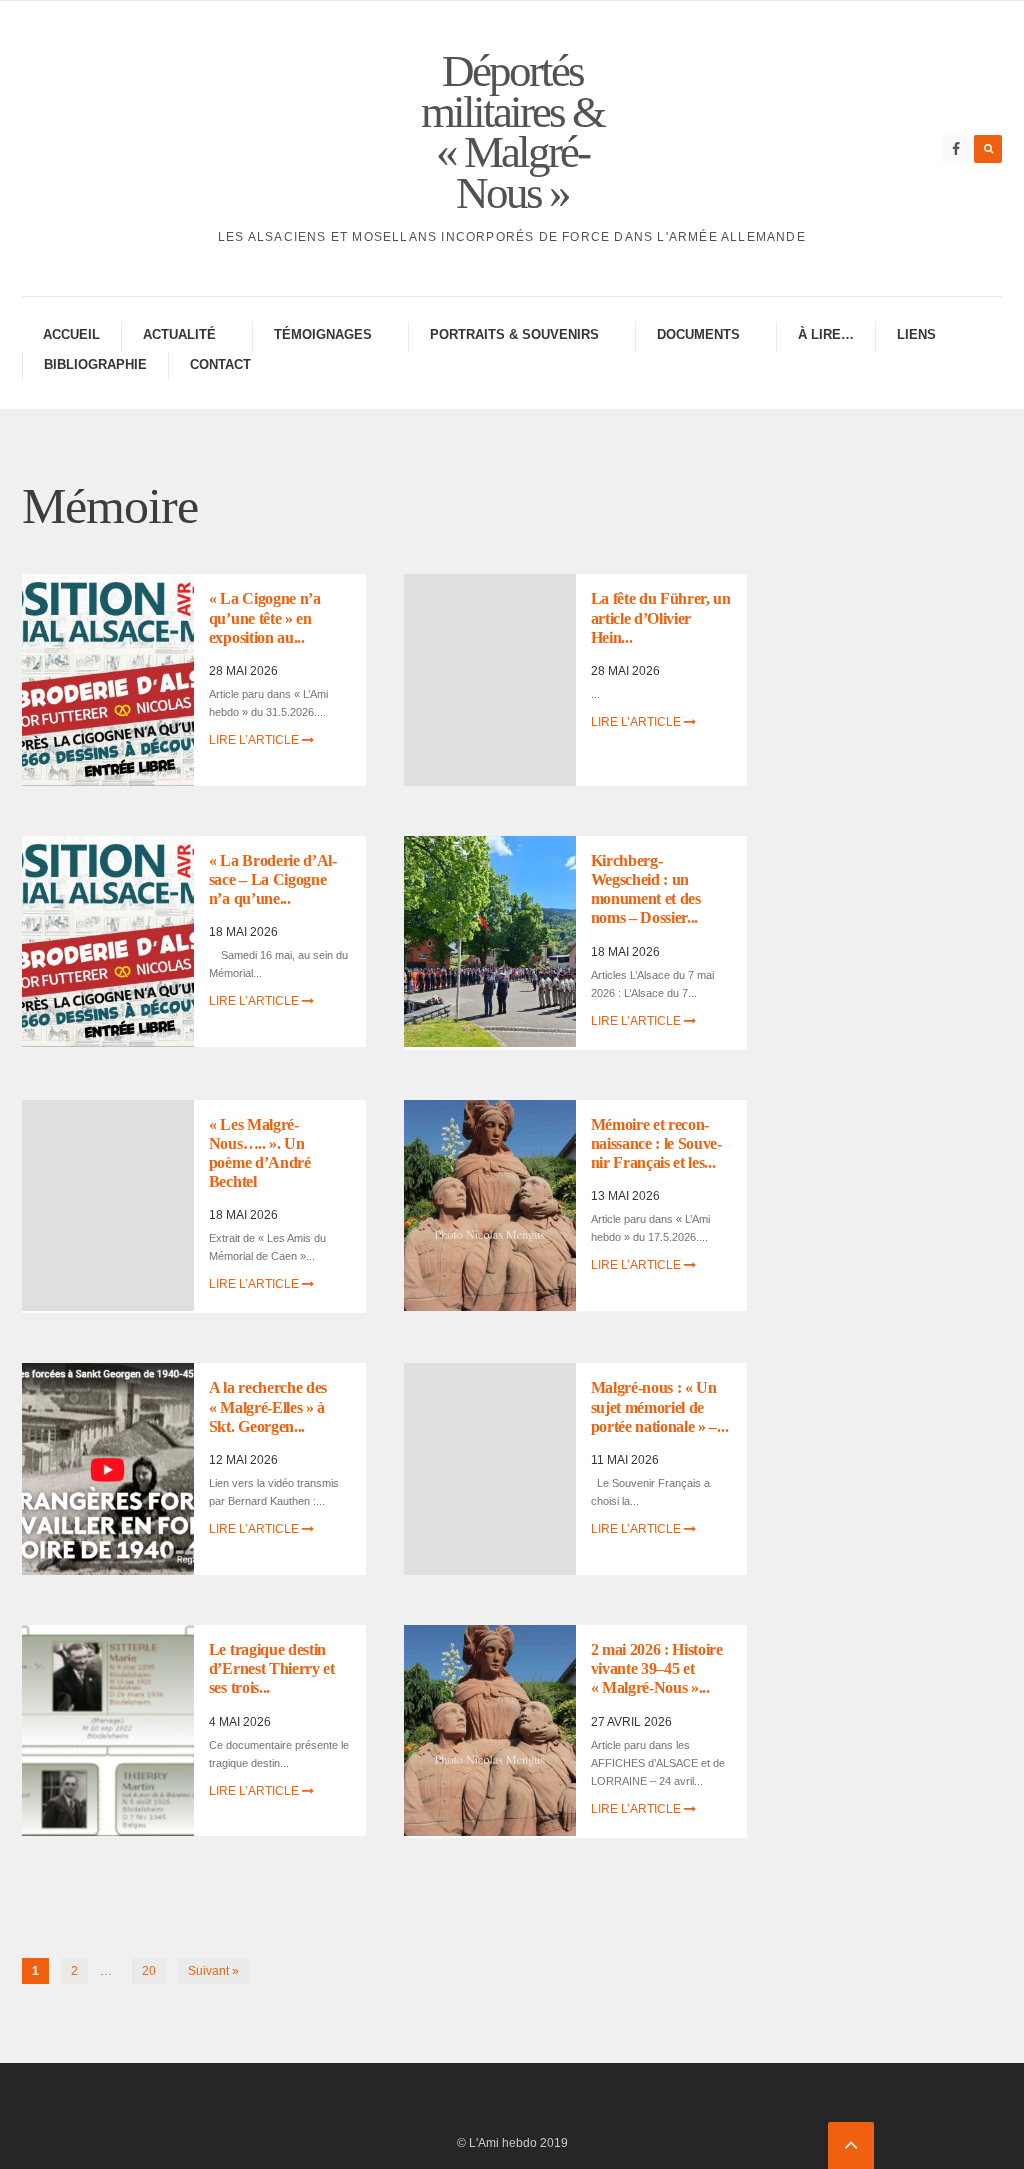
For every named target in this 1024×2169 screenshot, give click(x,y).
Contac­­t (220, 364)
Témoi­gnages (323, 334)
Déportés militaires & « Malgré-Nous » (512, 132)
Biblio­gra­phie (95, 364)
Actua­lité (179, 334)
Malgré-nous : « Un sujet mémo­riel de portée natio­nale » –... (660, 1406)
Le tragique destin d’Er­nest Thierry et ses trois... (272, 1668)
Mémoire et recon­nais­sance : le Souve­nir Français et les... (657, 1143)
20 (149, 1971)
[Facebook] (956, 149)
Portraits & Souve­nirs (514, 334)
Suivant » (213, 1971)
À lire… (826, 334)
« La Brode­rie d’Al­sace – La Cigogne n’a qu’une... (273, 879)
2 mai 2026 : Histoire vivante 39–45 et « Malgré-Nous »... (657, 1668)
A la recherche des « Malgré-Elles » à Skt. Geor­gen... (268, 1406)
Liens (916, 334)
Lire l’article (255, 740)
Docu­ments (698, 334)
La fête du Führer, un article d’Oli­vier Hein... (661, 617)
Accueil (71, 334)
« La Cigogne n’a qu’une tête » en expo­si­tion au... (265, 617)
